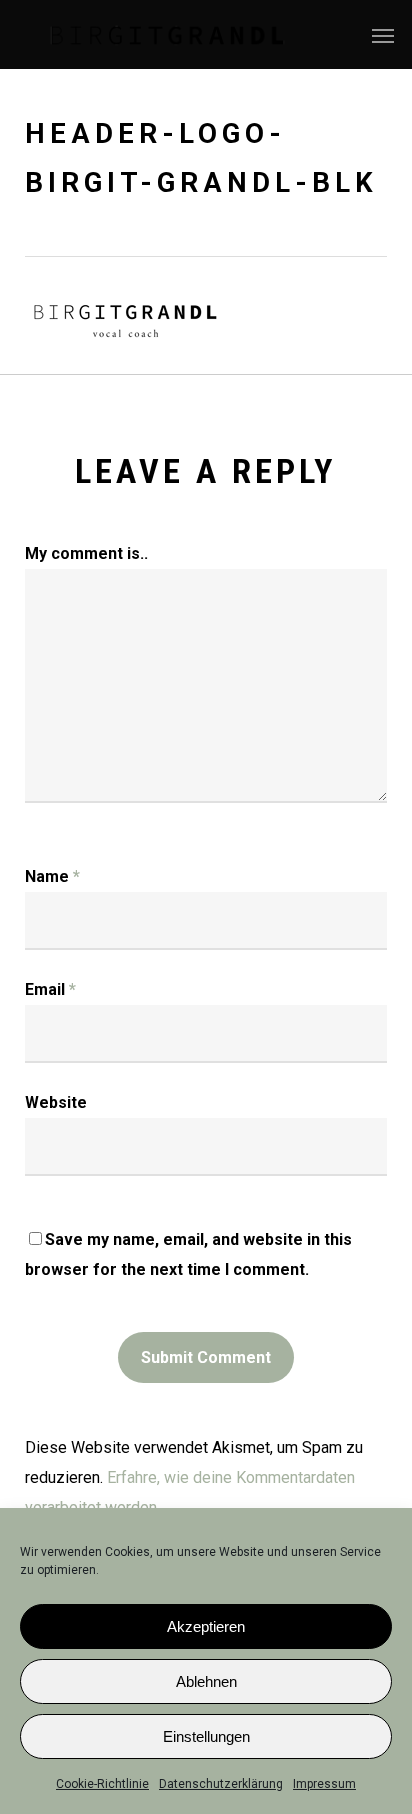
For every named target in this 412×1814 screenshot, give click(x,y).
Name (52, 876)
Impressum (324, 1784)
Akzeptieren (206, 1626)
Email (50, 989)
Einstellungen (206, 1736)
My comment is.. (86, 553)
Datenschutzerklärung (221, 1784)
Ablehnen (206, 1681)
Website (56, 1102)
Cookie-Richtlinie (102, 1784)
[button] (383, 35)
